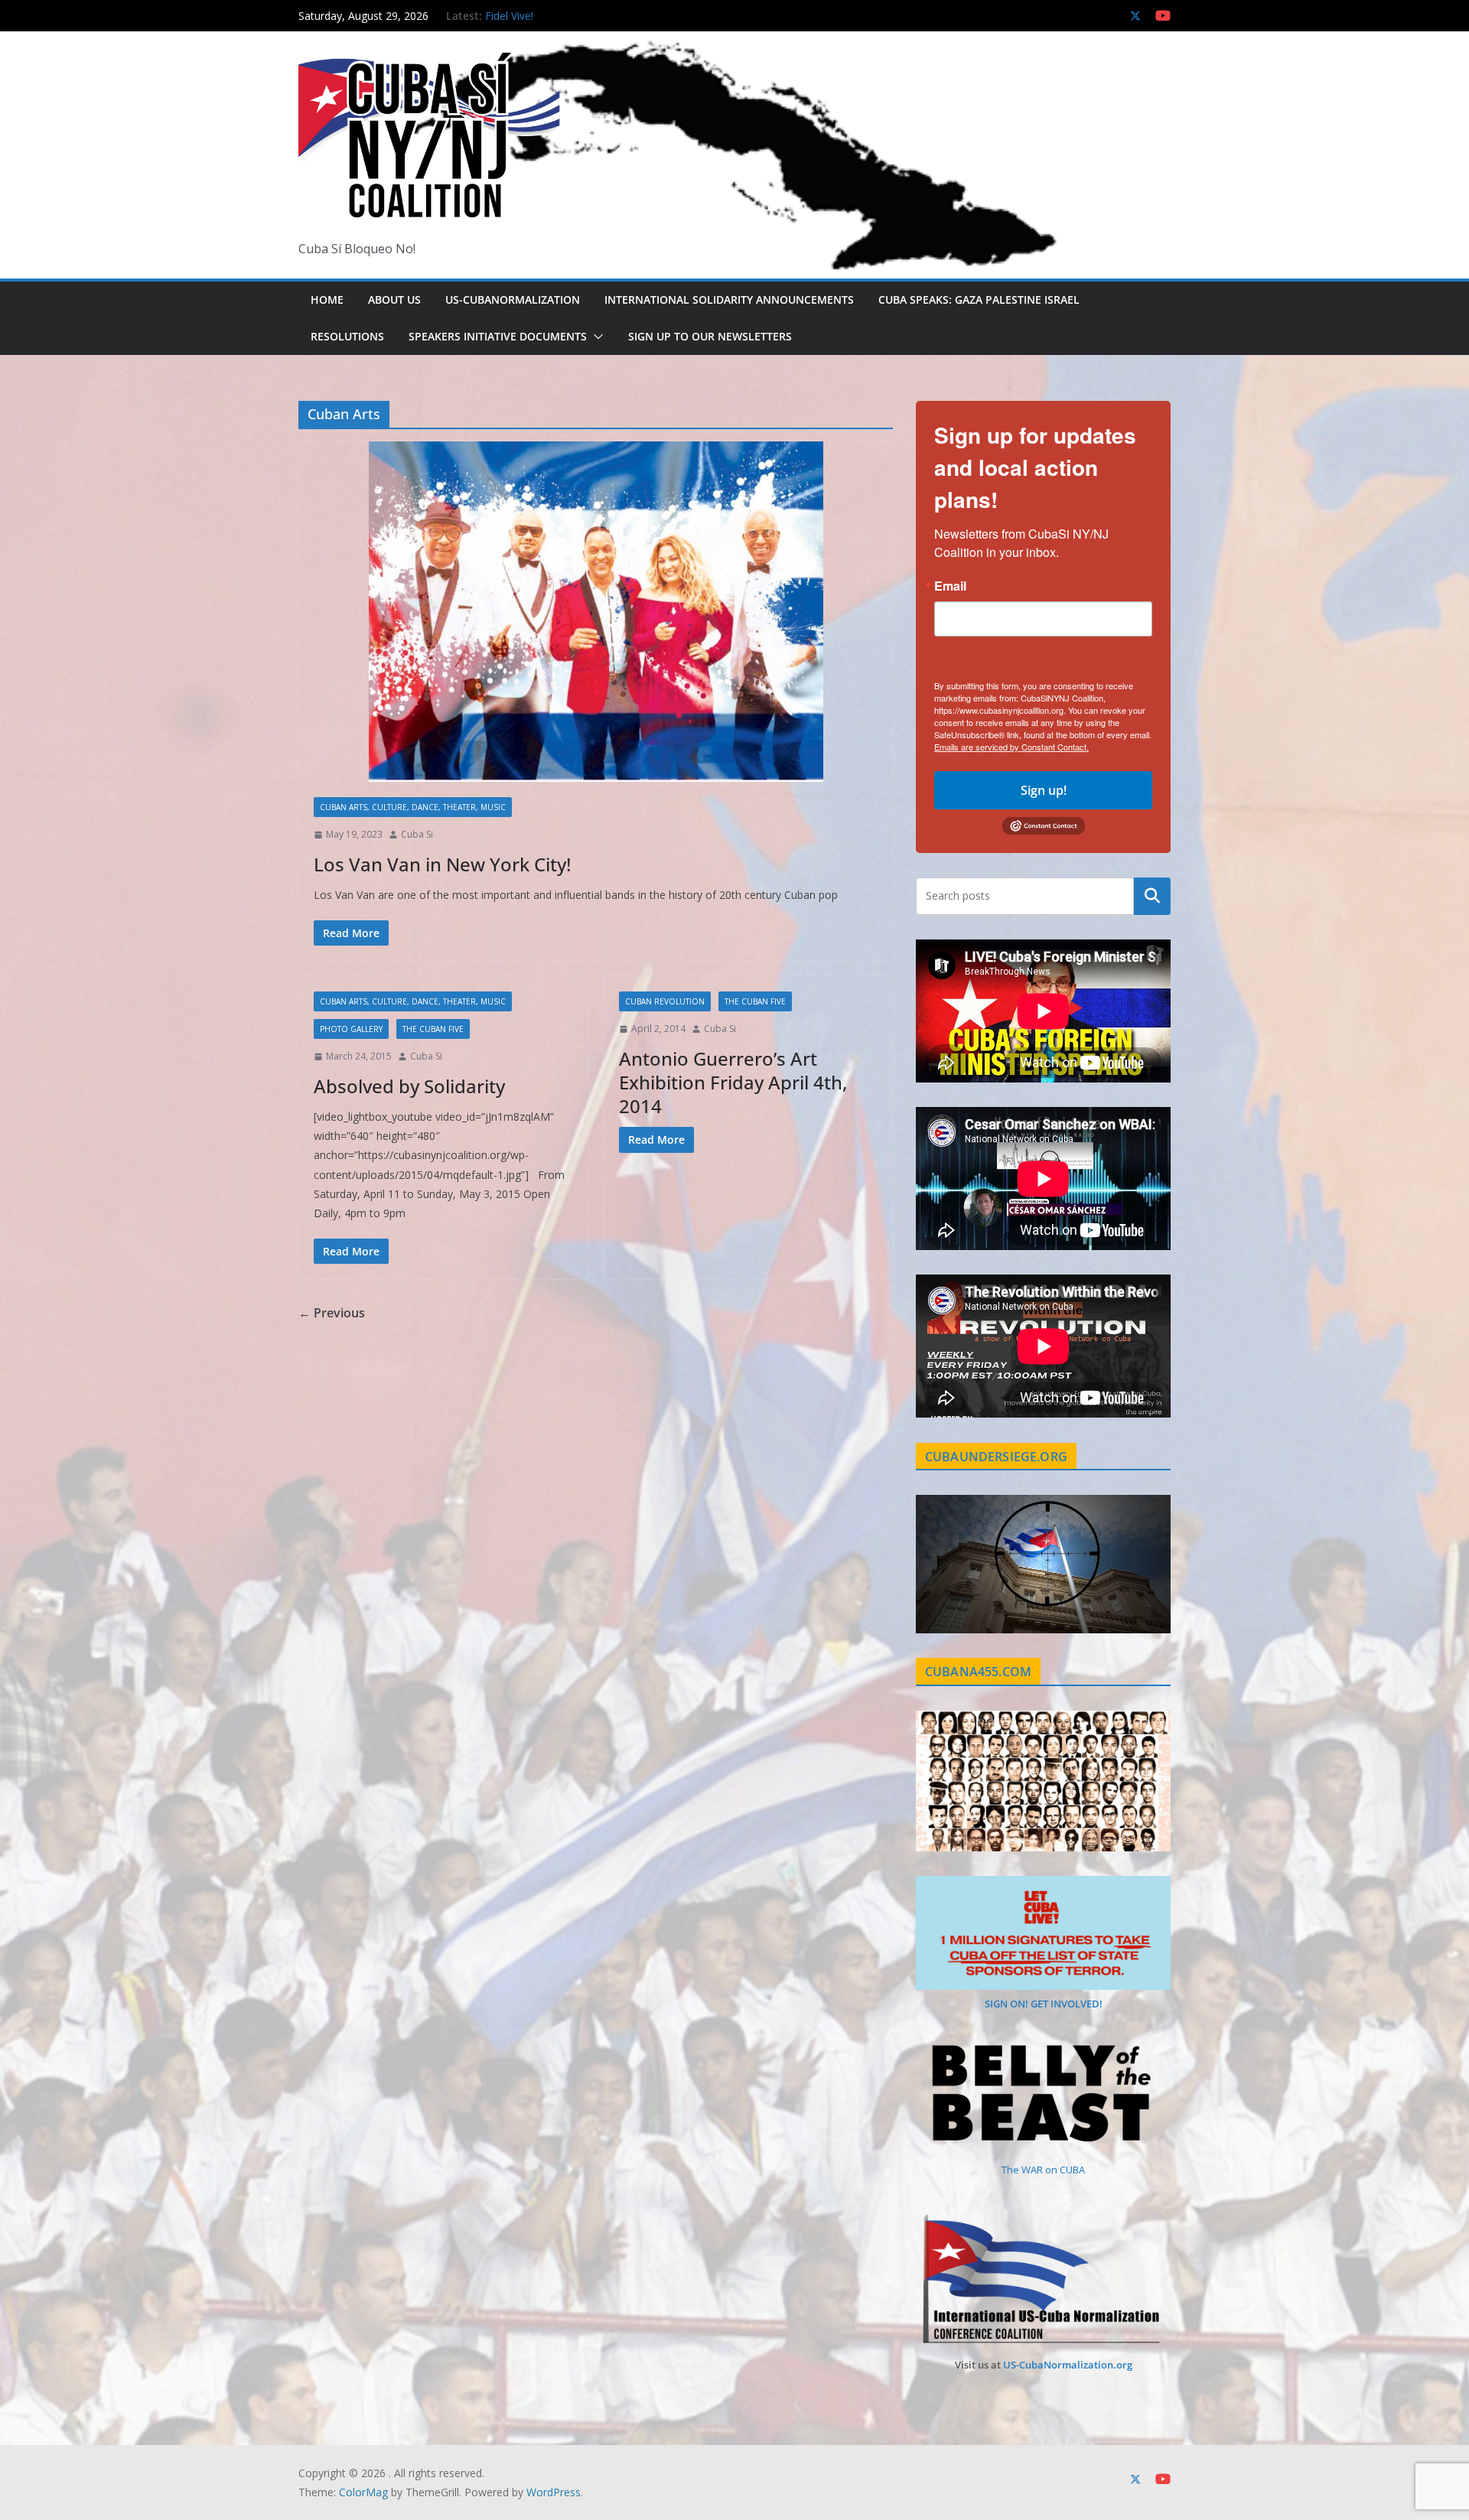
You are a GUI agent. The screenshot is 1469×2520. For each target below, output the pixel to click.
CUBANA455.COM (978, 1672)
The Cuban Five (433, 1029)
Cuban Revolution (665, 1001)
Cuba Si (417, 834)
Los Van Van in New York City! (442, 864)
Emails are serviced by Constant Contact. (1011, 747)
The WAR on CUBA (1043, 2170)
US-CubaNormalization (513, 300)
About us (394, 300)
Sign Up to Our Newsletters (710, 336)
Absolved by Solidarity (409, 1086)
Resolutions (347, 336)
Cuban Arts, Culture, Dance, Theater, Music (413, 807)
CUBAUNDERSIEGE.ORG (996, 1457)
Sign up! (1044, 790)
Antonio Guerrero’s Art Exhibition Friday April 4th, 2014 (733, 1082)
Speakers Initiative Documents (498, 336)
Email (950, 586)
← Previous (332, 1313)
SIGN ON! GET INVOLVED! (1044, 2004)
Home (327, 300)
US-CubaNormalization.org (1068, 2365)
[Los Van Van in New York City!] (596, 612)
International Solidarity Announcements (729, 300)
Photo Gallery (351, 1029)
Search (1152, 896)
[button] (595, 337)
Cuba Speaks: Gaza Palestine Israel (979, 300)
